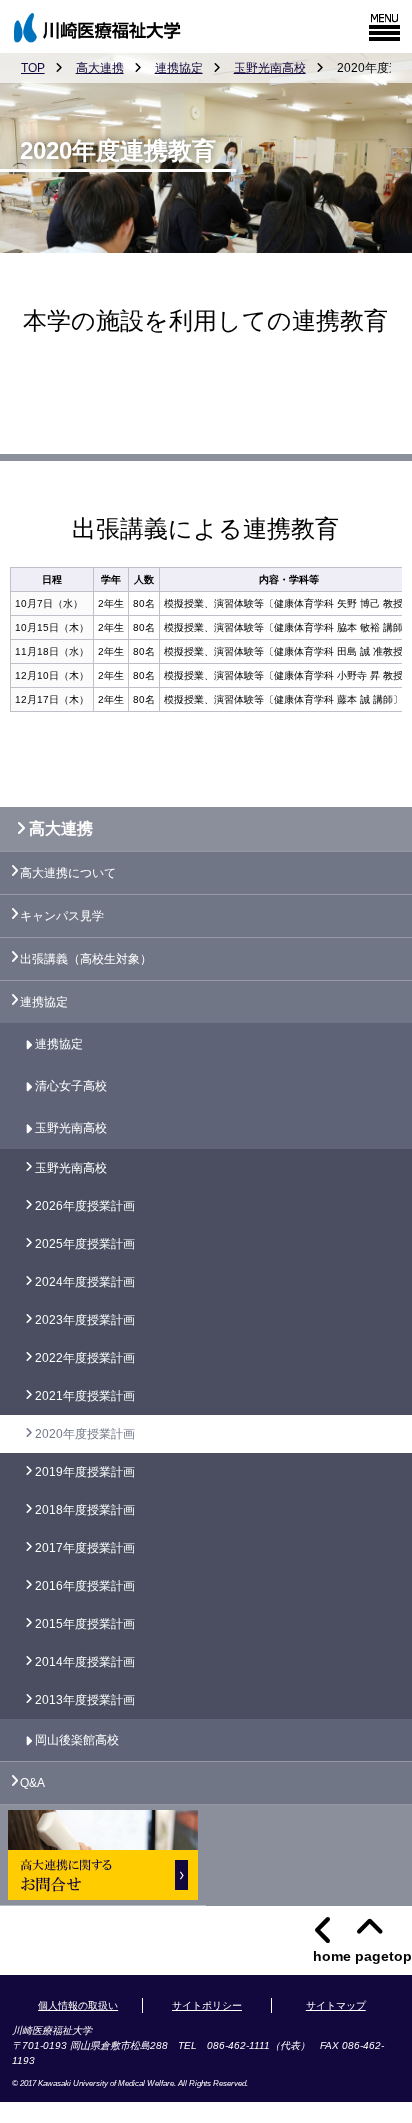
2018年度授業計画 (85, 1510)
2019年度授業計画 (85, 1472)
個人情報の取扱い (78, 2005)
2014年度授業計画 (85, 1662)
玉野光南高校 (270, 68)
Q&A (32, 1783)
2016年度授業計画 (85, 1586)
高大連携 (100, 68)
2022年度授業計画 (85, 1358)
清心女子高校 (71, 1086)
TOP (33, 68)
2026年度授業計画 (85, 1206)
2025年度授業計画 (85, 1244)
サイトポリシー (207, 2005)
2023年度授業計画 (85, 1320)
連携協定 (179, 68)
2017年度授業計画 (85, 1548)
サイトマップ (336, 2005)
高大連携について (68, 873)
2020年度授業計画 (85, 1434)
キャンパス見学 (62, 916)
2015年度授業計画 (85, 1624)
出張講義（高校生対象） (86, 959)
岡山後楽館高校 (77, 1740)
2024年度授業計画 (85, 1282)
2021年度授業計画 (85, 1396)
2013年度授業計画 (85, 1700)
